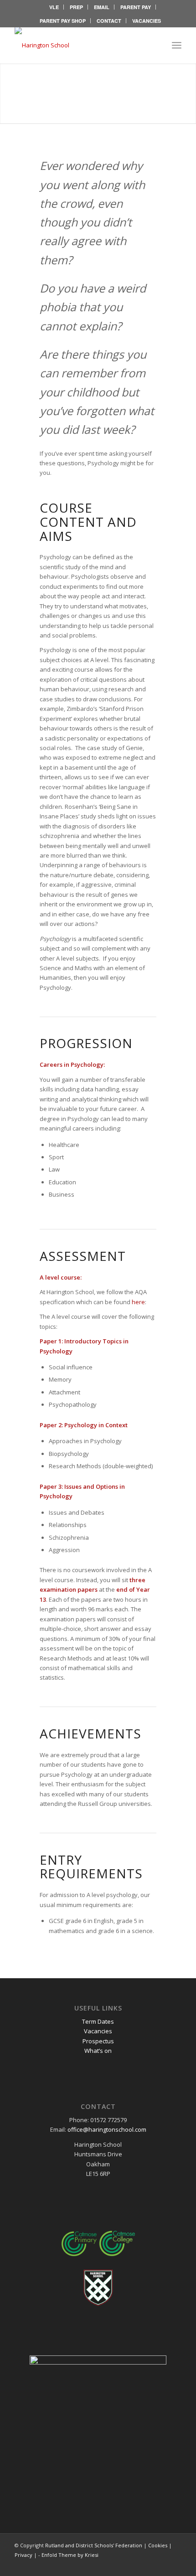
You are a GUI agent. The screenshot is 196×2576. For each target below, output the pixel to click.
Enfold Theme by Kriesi (70, 2555)
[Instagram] (175, 2565)
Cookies (158, 2545)
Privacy (23, 2555)
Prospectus (98, 2041)
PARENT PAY (136, 7)
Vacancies (98, 2031)
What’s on (98, 2051)
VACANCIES (147, 21)
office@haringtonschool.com (107, 2129)
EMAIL (102, 7)
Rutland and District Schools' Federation (94, 2545)
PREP (76, 7)
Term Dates (98, 2021)
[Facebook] (161, 2565)
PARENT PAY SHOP (63, 21)
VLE (54, 7)
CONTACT (109, 21)
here (138, 1302)
